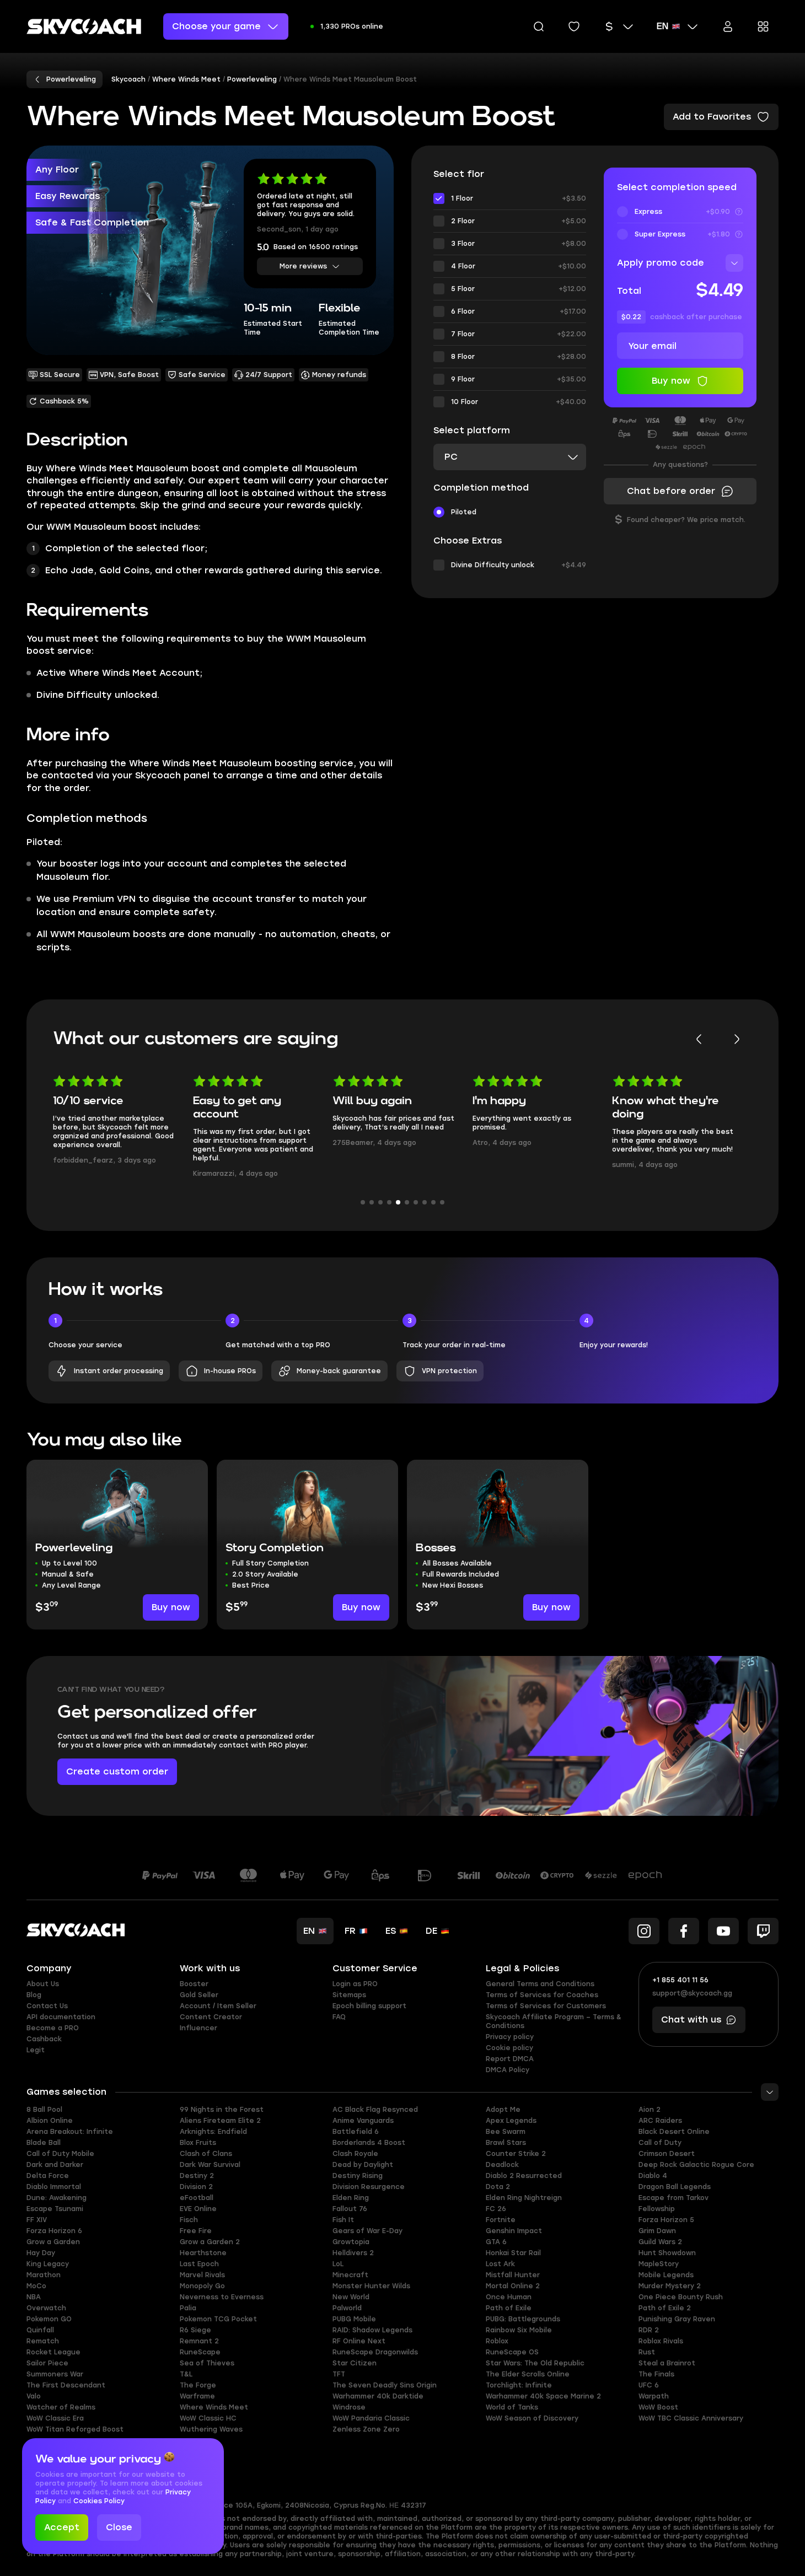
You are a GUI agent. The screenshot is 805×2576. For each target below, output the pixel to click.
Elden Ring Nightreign (524, 2198)
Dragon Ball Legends (675, 2187)
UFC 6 (649, 2385)
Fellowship (657, 2209)
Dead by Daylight (363, 2165)
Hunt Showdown (667, 2253)
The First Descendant (66, 2385)
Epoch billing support (369, 2006)
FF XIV (37, 2220)
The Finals (656, 2374)
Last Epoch (199, 2264)
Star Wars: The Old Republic (535, 2363)
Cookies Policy (99, 2501)
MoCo (36, 2286)
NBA (34, 2297)
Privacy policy (510, 2037)
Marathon (44, 2275)
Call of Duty (660, 2143)
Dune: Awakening (57, 2198)
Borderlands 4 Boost (369, 2143)
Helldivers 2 (353, 2253)
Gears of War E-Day (367, 2231)
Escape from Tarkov (673, 2198)
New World (351, 2297)
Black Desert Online (674, 2132)
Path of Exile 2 (665, 2308)
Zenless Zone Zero (366, 2429)
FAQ (339, 2017)
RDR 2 (649, 2330)
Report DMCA (510, 2059)
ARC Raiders (660, 2121)
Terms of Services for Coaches (542, 1995)
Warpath (654, 2396)
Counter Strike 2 (516, 2154)
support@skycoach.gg (692, 1993)
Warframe (197, 2396)
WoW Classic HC (208, 2418)
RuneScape (200, 2352)
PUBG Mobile (354, 2319)
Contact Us (47, 2006)
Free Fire (196, 2231)
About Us (43, 1984)
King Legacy (48, 2264)
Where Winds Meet (214, 2407)
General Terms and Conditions (540, 1984)
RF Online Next (359, 2341)
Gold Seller (199, 1995)
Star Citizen (355, 2363)
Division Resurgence (369, 2187)
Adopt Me (503, 2110)
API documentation (61, 2017)
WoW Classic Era (55, 2418)
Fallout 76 (350, 2209)
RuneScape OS (512, 2352)
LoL (338, 2264)
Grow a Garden (53, 2242)
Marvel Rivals (202, 2275)
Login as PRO (355, 1984)
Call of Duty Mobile (60, 2154)
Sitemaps (349, 1995)
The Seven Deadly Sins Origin (385, 2385)
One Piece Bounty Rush (681, 2297)
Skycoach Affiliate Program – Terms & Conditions (554, 2021)
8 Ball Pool (44, 2110)
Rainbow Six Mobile (519, 2330)
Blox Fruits (198, 2143)
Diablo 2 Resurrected (524, 2176)
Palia (188, 2308)
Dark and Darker (55, 2165)
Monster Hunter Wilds (371, 2286)
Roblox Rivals (661, 2341)
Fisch (189, 2220)
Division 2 (196, 2187)
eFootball (197, 2198)
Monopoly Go (202, 2286)
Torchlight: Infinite (519, 2385)
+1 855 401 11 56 (680, 1980)
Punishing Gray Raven (677, 2319)
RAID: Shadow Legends (372, 2330)
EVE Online (198, 2209)
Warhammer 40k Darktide (378, 2396)
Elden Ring (351, 2198)
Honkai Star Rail (513, 2253)
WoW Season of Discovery (532, 2418)
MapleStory (659, 2264)
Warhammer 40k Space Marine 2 (543, 2396)
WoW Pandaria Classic (371, 2418)
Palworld (347, 2308)
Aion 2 (650, 2110)
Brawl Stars (506, 2143)
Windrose (349, 2407)
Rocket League (53, 2352)
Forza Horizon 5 (666, 2220)
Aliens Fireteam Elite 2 (220, 2121)
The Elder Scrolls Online (528, 2374)
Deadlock (502, 2165)
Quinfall (40, 2330)
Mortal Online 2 (513, 2286)
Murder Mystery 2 (670, 2286)
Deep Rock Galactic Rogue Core (696, 2165)
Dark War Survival (210, 2165)
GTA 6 (496, 2242)
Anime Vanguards (363, 2121)
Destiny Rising (358, 2176)
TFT (339, 2374)
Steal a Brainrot (667, 2363)
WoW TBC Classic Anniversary (691, 2418)
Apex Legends (511, 2121)
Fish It (343, 2220)
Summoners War (55, 2374)
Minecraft (350, 2275)
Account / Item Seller (218, 2006)
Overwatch (46, 2308)
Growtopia (351, 2242)
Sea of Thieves (207, 2363)
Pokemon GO (49, 2319)
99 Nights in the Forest (222, 2110)
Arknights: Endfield (213, 2132)
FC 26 (496, 2209)
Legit (36, 2050)
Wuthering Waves (211, 2429)
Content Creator (211, 2017)
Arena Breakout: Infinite (70, 2132)
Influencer (198, 2028)
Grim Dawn (657, 2231)
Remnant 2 (199, 2341)
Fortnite (501, 2220)
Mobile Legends (666, 2275)
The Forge (198, 2385)
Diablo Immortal (54, 2187)
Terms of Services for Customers (546, 2006)
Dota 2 (498, 2187)
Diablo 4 (653, 2176)
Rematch (43, 2341)
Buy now (171, 1607)
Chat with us (691, 2020)
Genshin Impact (514, 2231)
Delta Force (48, 2176)
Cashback (44, 2039)
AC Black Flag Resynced (375, 2110)
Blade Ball (44, 2143)
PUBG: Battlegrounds (523, 2319)
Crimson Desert (667, 2154)
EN (662, 26)
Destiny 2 (197, 2176)
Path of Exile (509, 2308)
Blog (34, 1995)
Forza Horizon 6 (54, 2231)
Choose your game (216, 26)
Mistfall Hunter (513, 2275)
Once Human (509, 2297)
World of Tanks (512, 2407)
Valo (34, 2396)
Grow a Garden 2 (210, 2242)
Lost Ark (500, 2264)
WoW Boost (658, 2407)
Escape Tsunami (55, 2209)
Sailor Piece (47, 2363)
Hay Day (41, 2253)
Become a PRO (53, 2028)
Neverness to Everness (222, 2297)
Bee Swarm (506, 2132)
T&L (186, 2374)
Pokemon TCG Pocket (218, 2319)
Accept (62, 2527)
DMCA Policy (508, 2070)
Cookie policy (509, 2048)
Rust (647, 2352)
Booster (194, 1984)
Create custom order (117, 1771)
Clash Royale (355, 2154)
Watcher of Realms (61, 2407)
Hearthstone (203, 2253)
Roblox (497, 2341)
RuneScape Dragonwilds (375, 2352)
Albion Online (50, 2121)
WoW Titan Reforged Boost (75, 2429)
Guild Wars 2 (660, 2242)
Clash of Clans (206, 2154)
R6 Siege (195, 2330)
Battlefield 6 (356, 2132)
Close (119, 2527)
